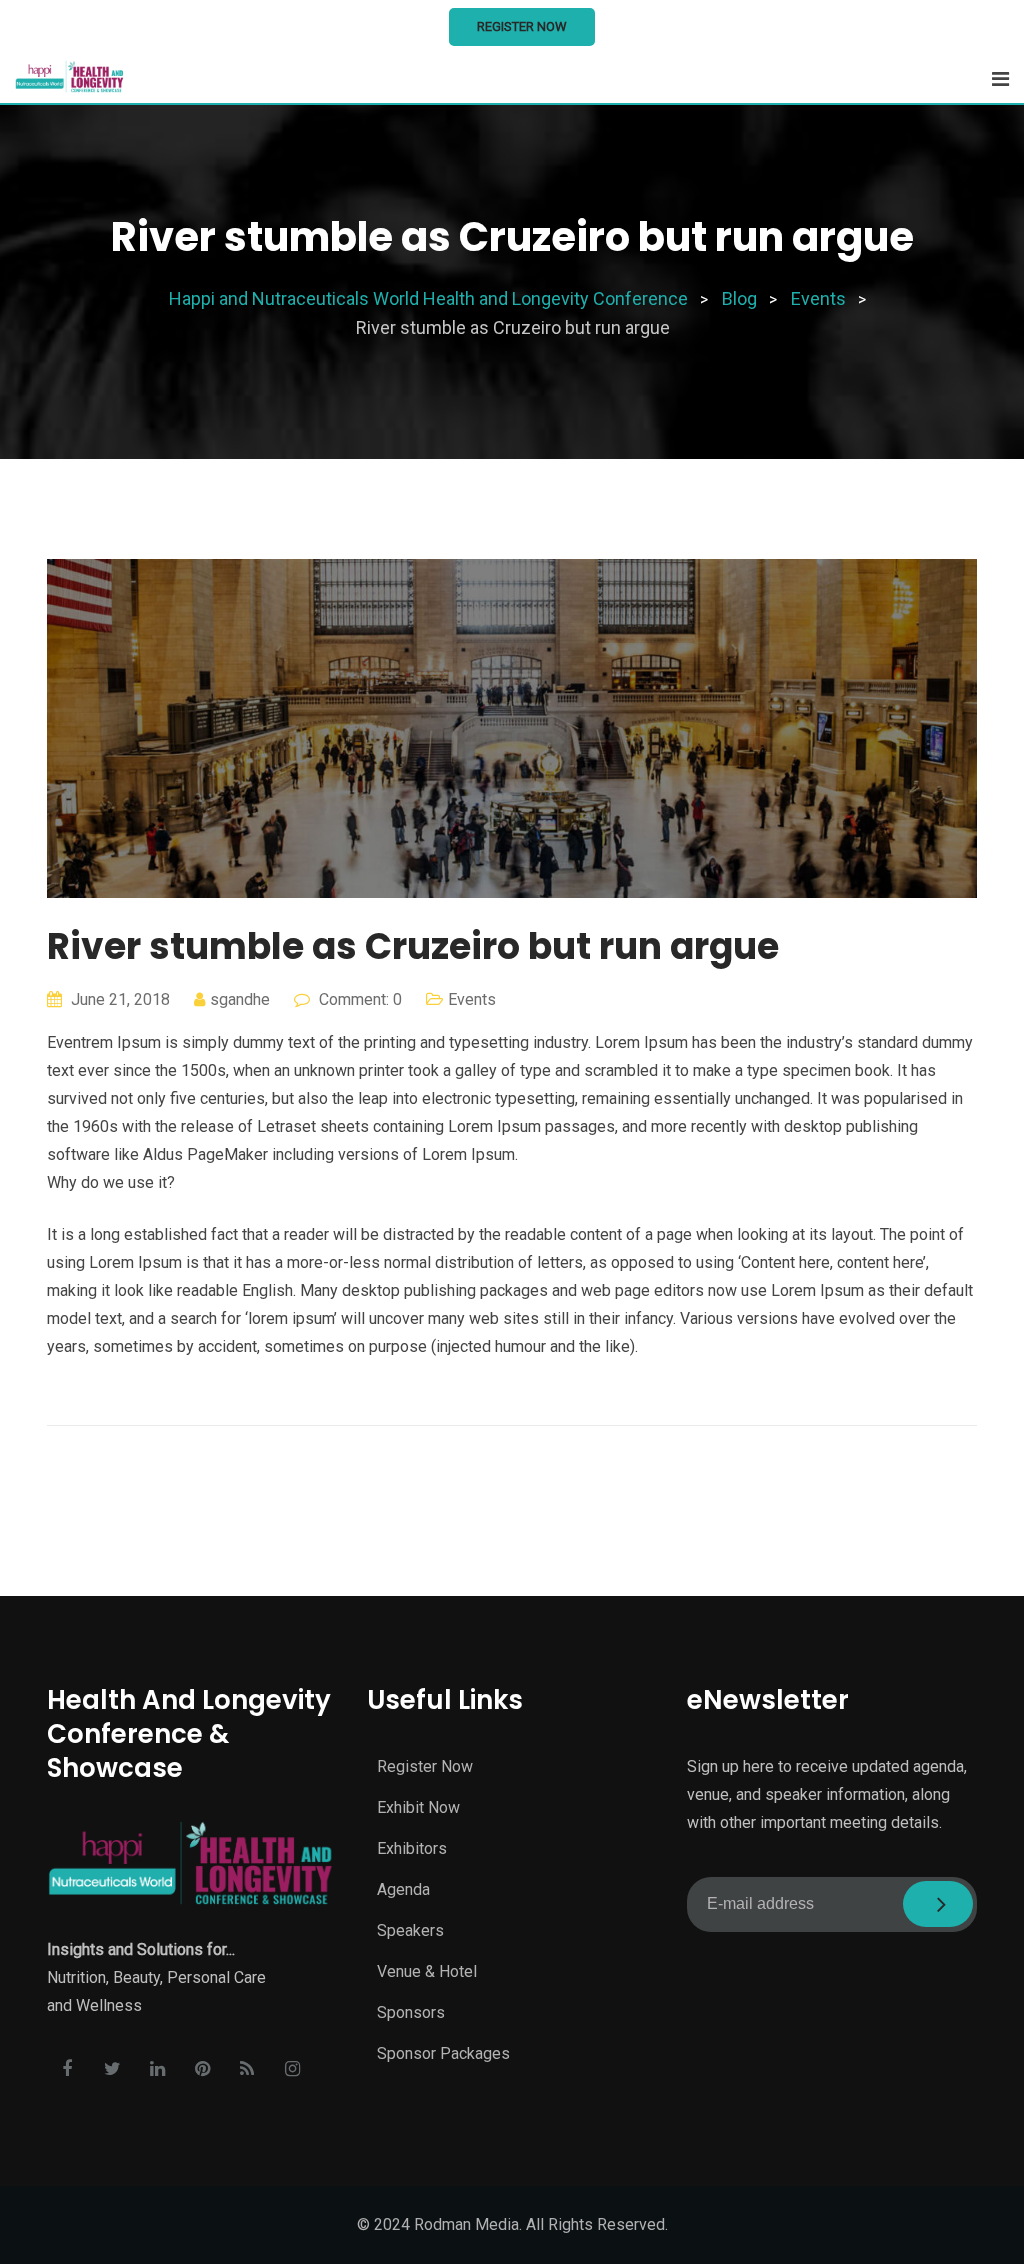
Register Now (522, 26)
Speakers (410, 1930)
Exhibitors (412, 1848)
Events (472, 999)
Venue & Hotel (427, 1971)
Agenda (403, 1889)
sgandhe (240, 999)
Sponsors (411, 2012)
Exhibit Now (418, 1807)
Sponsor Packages (443, 2053)
